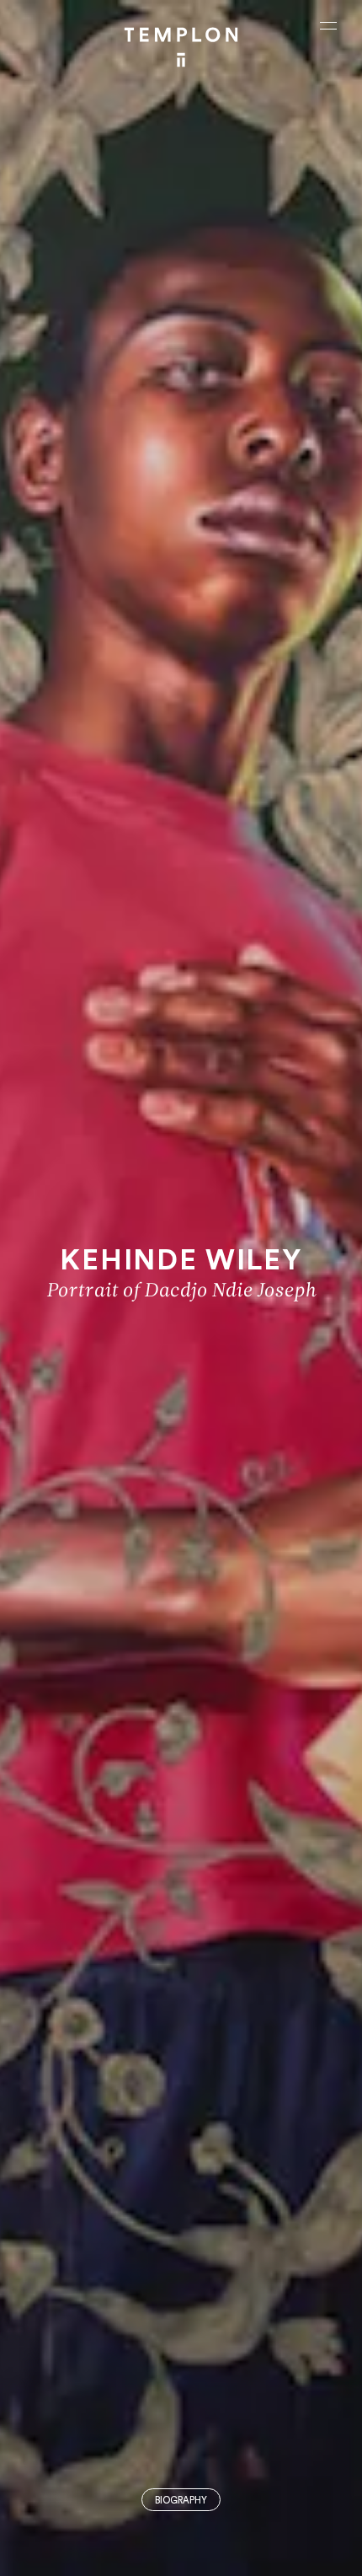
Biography (181, 2501)
